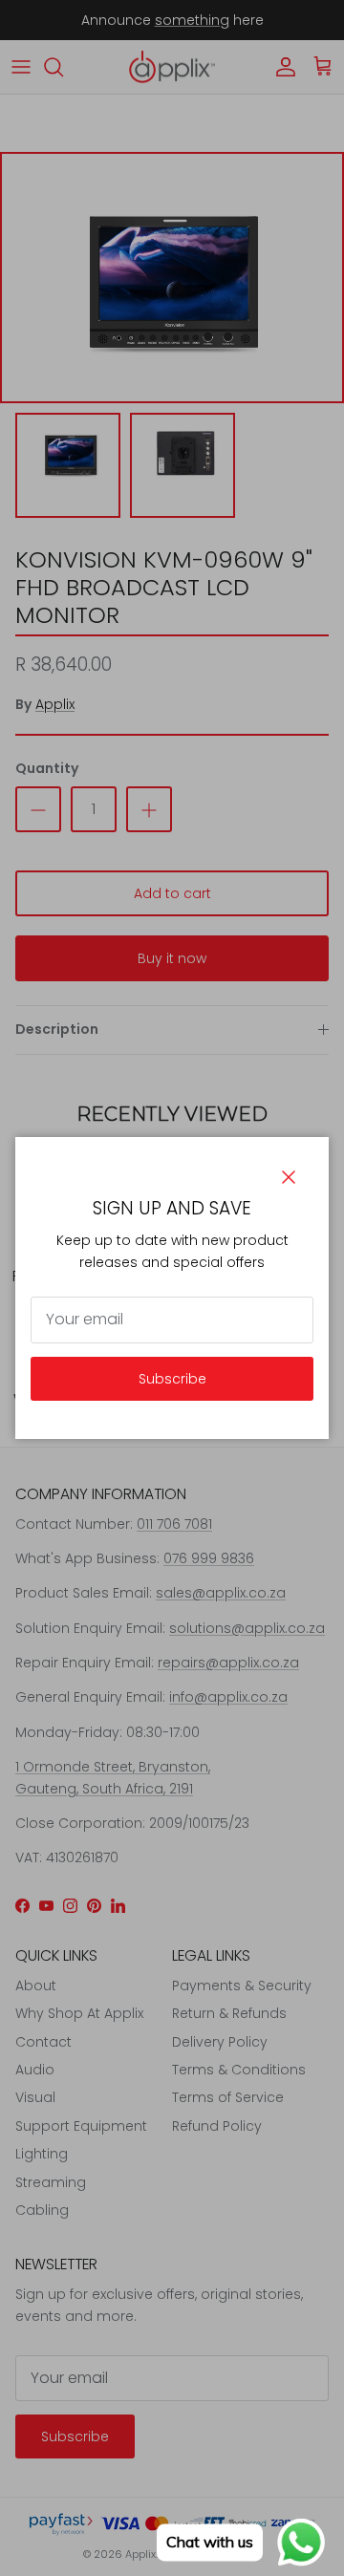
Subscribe (172, 1379)
